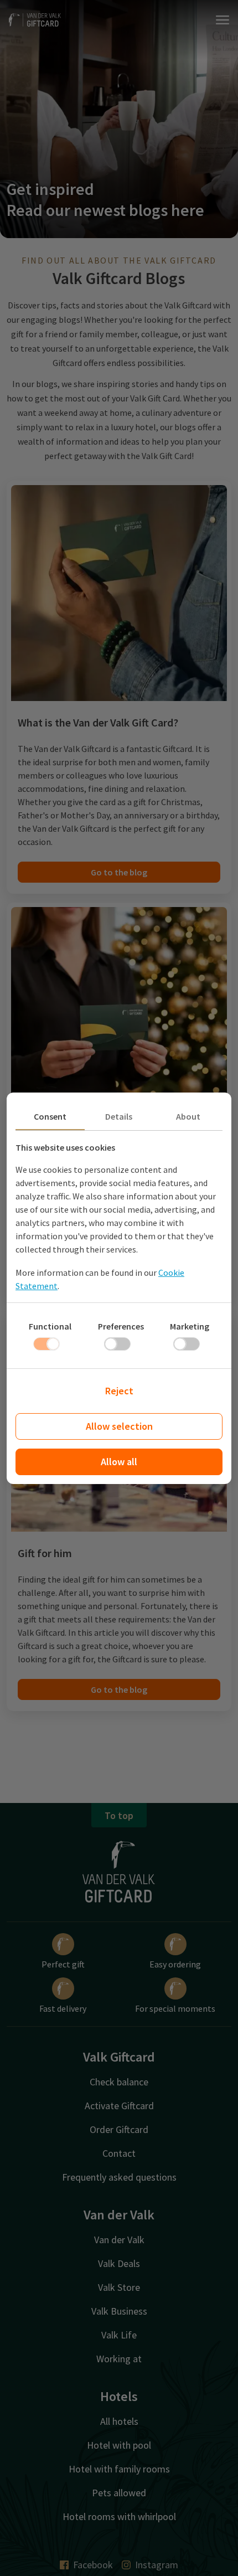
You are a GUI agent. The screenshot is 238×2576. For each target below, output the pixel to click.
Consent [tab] (50, 1116)
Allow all (119, 1462)
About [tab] (188, 1116)
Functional (50, 1326)
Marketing (190, 1326)
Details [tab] (119, 1116)
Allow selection (119, 1426)
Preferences (121, 1326)
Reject (119, 1391)
